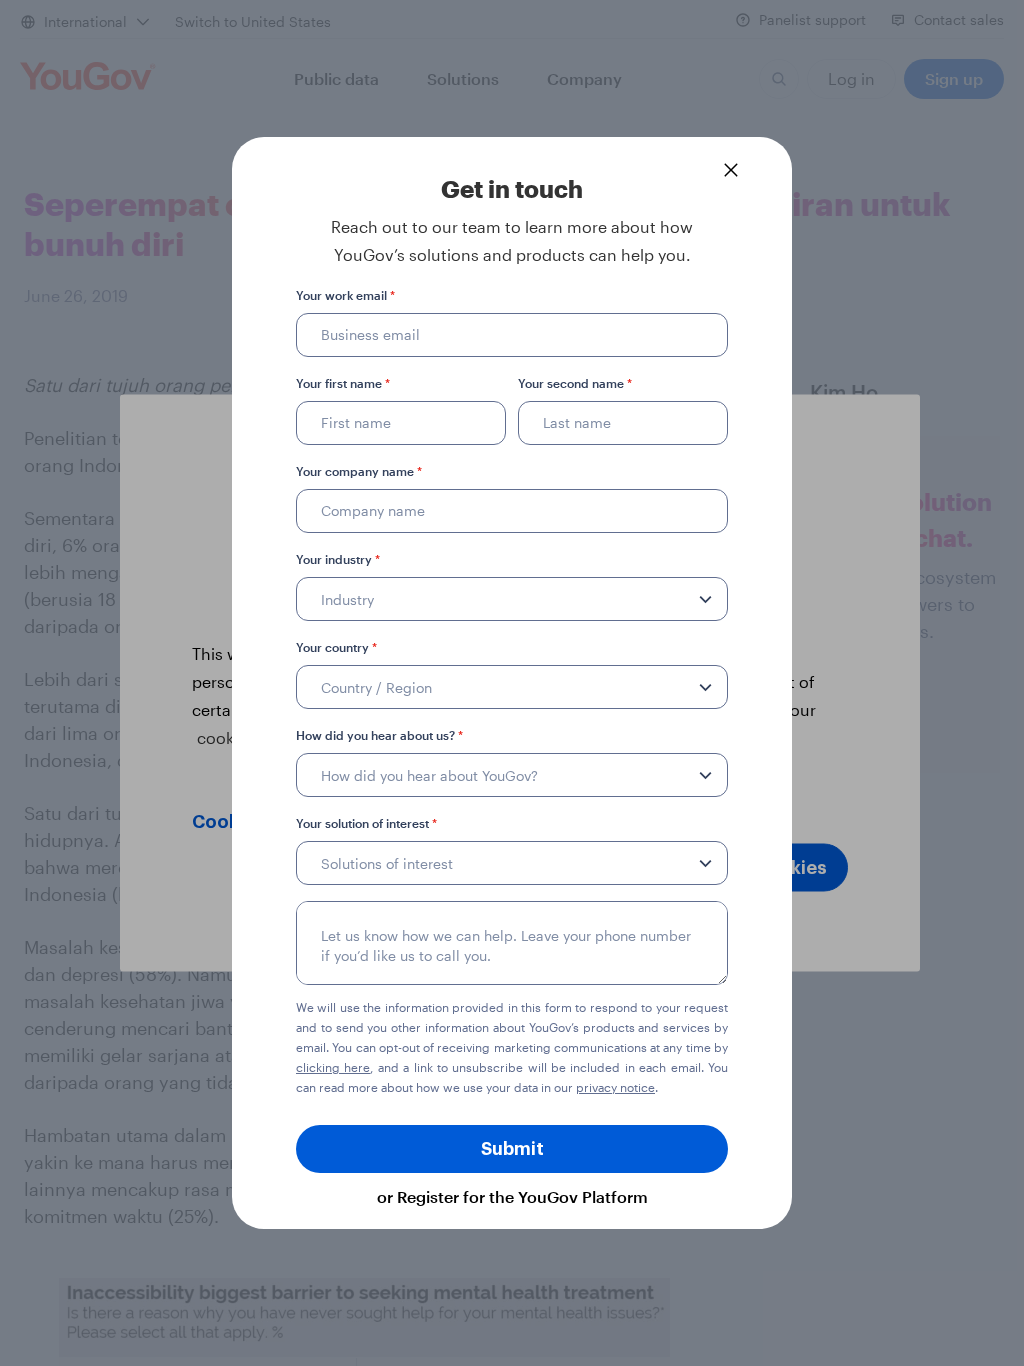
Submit (512, 1149)
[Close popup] (731, 170)
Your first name (343, 383)
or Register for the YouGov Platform (512, 1196)
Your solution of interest (366, 823)
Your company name (359, 471)
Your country (336, 647)
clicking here (333, 1067)
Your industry (338, 559)
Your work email (345, 295)
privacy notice (615, 1087)
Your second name (575, 383)
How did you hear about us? (379, 735)
